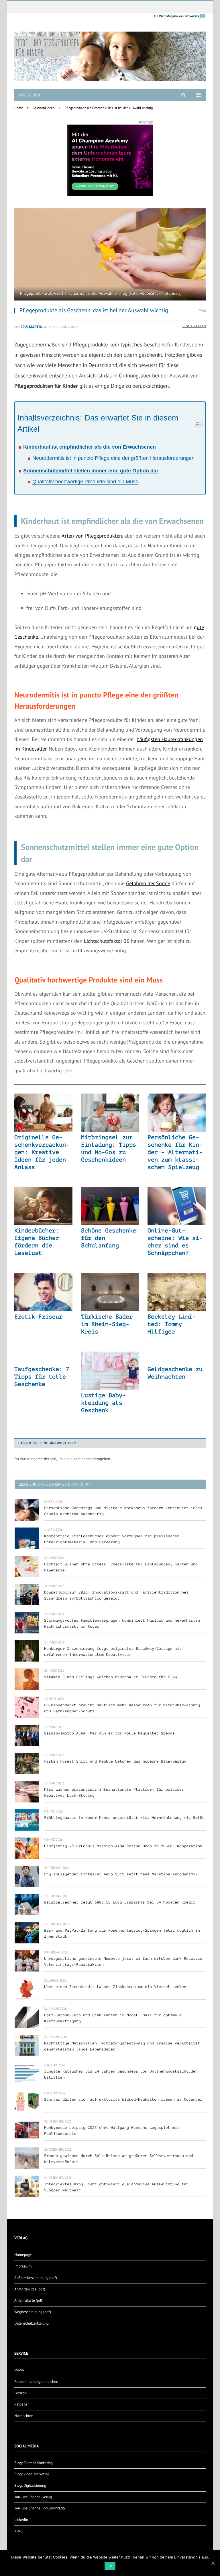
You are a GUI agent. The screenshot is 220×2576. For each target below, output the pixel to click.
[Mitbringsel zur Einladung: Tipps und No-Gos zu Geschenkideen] (110, 1113)
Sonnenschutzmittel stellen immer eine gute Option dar (91, 471)
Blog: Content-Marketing (34, 2463)
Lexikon (20, 2393)
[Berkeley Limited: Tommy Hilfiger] (177, 1292)
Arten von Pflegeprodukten (92, 536)
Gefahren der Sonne (148, 883)
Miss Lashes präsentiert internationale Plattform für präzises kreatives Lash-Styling (114, 1792)
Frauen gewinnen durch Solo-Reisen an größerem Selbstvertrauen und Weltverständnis (119, 2159)
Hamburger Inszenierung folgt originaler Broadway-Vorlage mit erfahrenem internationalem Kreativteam (113, 1652)
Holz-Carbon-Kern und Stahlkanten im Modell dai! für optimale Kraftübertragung (113, 2018)
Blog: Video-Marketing (32, 2474)
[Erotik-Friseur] (43, 1292)
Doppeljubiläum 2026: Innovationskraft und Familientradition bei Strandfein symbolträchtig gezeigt (116, 1595)
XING (18, 2531)
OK (110, 2566)
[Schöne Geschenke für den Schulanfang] (110, 1206)
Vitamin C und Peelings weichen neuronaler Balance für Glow (111, 1677)
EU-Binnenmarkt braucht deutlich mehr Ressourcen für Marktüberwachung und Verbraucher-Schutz (122, 1708)
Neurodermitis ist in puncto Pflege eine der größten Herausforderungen (113, 458)
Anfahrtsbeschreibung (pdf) (36, 2278)
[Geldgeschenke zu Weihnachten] (177, 1358)
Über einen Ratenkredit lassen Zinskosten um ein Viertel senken (115, 1987)
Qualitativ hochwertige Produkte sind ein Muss (85, 482)
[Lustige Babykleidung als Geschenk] (110, 1371)
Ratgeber (21, 2404)
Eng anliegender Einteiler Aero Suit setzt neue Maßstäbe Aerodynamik (121, 1874)
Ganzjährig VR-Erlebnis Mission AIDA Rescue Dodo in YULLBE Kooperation (123, 1846)
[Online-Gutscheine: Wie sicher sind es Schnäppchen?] (177, 1206)
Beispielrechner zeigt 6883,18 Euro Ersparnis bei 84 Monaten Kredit (120, 1902)
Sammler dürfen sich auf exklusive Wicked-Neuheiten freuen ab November (123, 2099)
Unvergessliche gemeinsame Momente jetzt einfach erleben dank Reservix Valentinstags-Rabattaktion (123, 1961)
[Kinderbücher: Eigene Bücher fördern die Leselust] (43, 1206)
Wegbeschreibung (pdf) (33, 2312)
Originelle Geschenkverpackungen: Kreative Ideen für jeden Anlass (42, 1152)
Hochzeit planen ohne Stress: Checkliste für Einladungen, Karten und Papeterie (121, 1567)
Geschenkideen (194, 326)
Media (19, 2370)
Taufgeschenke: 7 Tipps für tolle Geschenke (42, 1377)
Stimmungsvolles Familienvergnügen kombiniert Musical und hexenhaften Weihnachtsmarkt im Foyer (122, 1623)
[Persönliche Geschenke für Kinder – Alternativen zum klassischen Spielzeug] (177, 1113)
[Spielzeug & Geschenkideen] (110, 52)
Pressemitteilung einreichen (36, 2382)
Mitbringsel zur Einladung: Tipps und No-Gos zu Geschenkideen (109, 1149)
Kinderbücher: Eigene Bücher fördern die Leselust (37, 1242)
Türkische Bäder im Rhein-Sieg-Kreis (107, 1324)
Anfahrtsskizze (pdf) (30, 2289)
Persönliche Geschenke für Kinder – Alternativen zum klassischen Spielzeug (175, 1152)
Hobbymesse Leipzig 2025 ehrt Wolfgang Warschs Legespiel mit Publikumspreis (112, 2131)
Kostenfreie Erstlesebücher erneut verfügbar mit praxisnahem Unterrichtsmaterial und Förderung (112, 1539)
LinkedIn (21, 2520)
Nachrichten (24, 2416)
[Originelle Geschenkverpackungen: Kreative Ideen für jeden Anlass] (43, 1113)
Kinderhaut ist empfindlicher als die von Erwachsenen (90, 447)
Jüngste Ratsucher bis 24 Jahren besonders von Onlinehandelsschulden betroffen (121, 2074)
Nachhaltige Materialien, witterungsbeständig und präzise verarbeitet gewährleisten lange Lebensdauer (122, 2046)
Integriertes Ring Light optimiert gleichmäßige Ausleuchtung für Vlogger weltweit (116, 2187)
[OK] (213, 2563)
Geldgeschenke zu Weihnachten (175, 1373)
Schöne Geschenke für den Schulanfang (109, 1238)
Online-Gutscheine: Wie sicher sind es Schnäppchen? (175, 1242)
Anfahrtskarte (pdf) (29, 2300)
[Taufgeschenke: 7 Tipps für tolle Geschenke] (43, 1358)
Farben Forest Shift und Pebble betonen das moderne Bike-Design (115, 1761)
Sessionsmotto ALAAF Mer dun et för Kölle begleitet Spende (109, 1733)
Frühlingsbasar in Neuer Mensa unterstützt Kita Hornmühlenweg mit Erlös (124, 1818)
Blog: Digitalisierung (30, 2485)
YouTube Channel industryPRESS (40, 2508)
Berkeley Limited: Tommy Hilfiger (172, 1324)
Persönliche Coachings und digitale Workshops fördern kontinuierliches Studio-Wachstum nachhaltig (123, 1511)
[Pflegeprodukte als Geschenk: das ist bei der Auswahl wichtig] (110, 255)
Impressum (23, 2266)
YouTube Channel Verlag (33, 2497)
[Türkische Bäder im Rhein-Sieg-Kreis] (110, 1292)
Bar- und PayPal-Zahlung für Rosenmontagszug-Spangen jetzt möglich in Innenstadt (122, 1933)
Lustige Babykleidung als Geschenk (103, 1403)
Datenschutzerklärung (32, 2323)
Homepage (23, 2255)
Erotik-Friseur (38, 1317)
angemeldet (39, 1459)
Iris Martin (32, 327)
